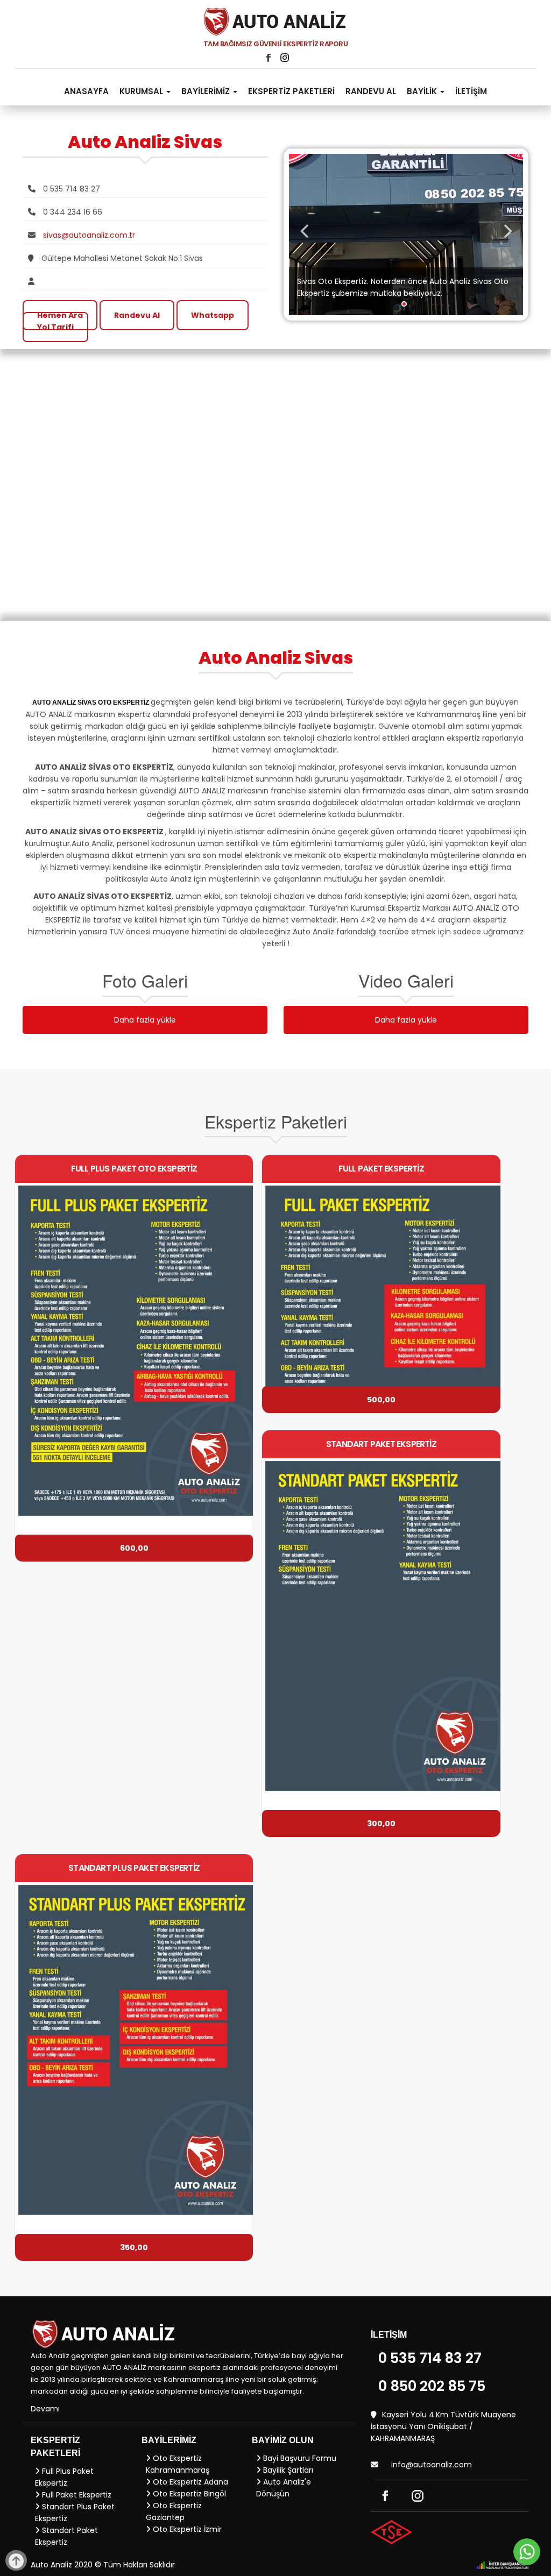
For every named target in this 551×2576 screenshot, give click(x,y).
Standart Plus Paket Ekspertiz (75, 2513)
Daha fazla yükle (145, 1020)
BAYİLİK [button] (423, 91)
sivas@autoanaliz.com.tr (89, 235)
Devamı (45, 2409)
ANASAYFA (86, 91)
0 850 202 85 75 (432, 2386)
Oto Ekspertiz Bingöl (188, 2494)
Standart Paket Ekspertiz (66, 2536)
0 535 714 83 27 (430, 2358)
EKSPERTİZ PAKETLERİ (291, 91)
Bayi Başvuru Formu (299, 2458)
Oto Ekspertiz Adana (189, 2482)
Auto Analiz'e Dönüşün (284, 2488)
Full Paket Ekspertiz (76, 2495)
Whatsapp (213, 315)
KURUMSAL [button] (142, 91)
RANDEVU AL (371, 91)
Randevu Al (137, 315)
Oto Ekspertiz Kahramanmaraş (178, 2464)
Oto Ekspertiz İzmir (186, 2529)
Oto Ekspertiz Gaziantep (174, 2511)
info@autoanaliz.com (432, 2465)
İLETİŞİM (471, 91)
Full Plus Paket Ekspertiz (64, 2477)
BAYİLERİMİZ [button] (207, 91)
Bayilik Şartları (287, 2470)
